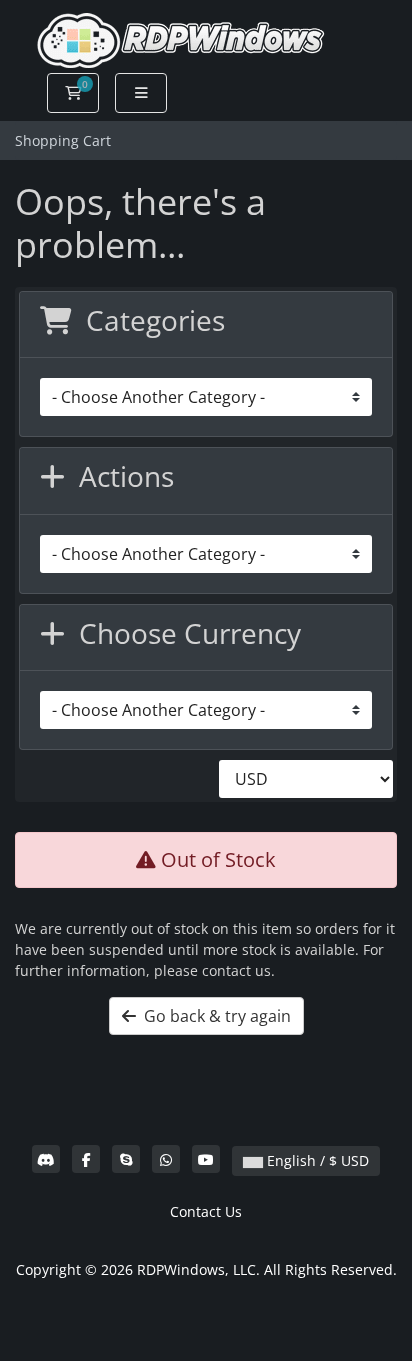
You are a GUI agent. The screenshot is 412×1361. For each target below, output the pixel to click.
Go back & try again (213, 1016)
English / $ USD (316, 1160)
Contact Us (206, 1211)
